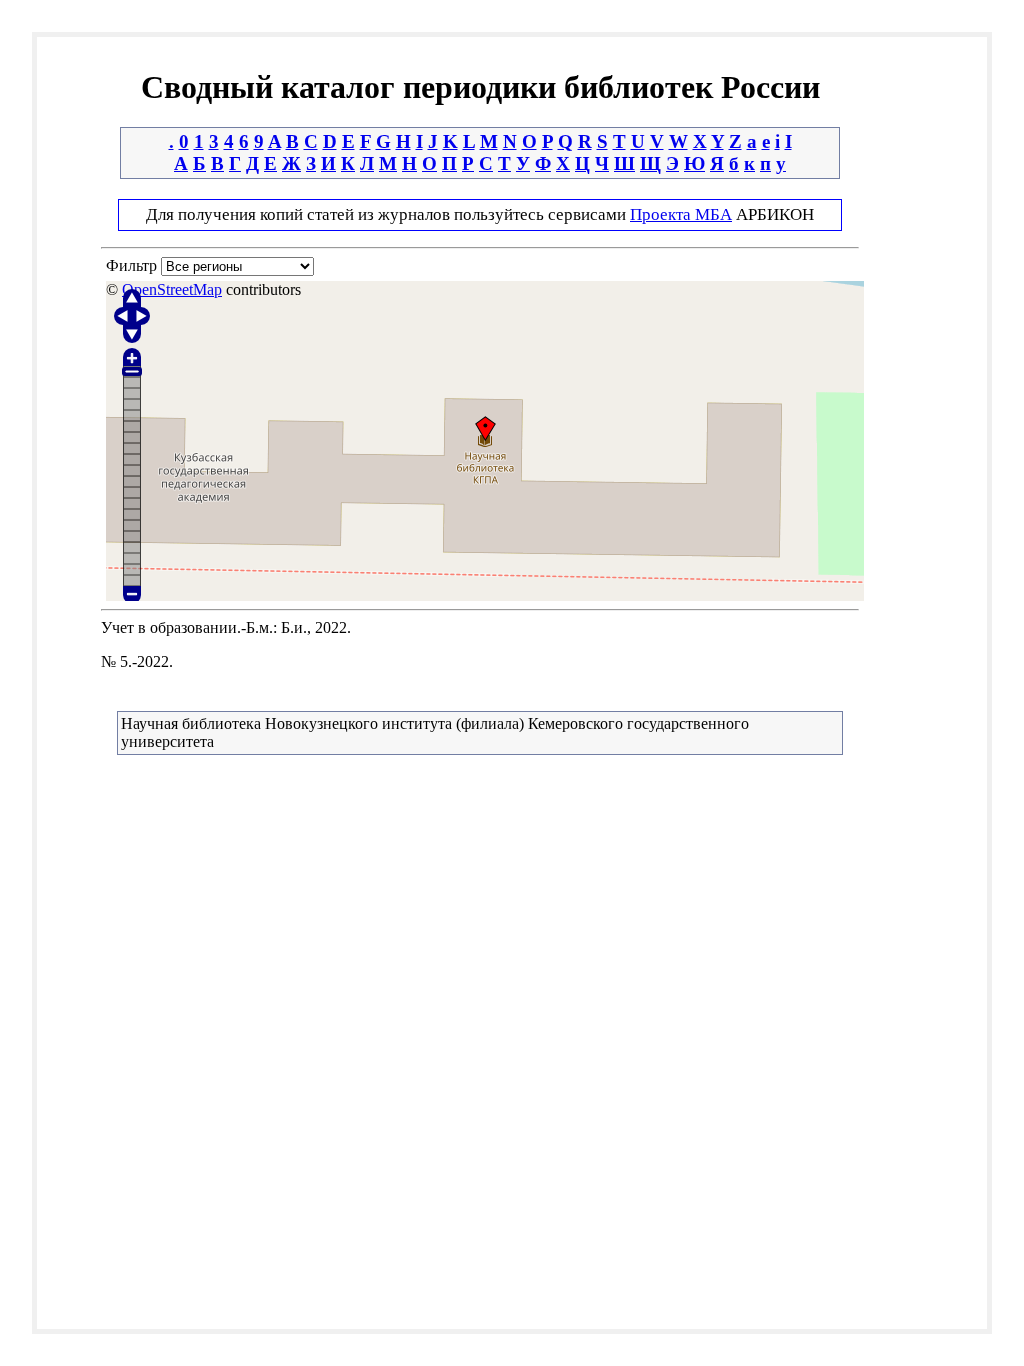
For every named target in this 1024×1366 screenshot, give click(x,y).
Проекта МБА (681, 214)
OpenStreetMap (172, 289)
